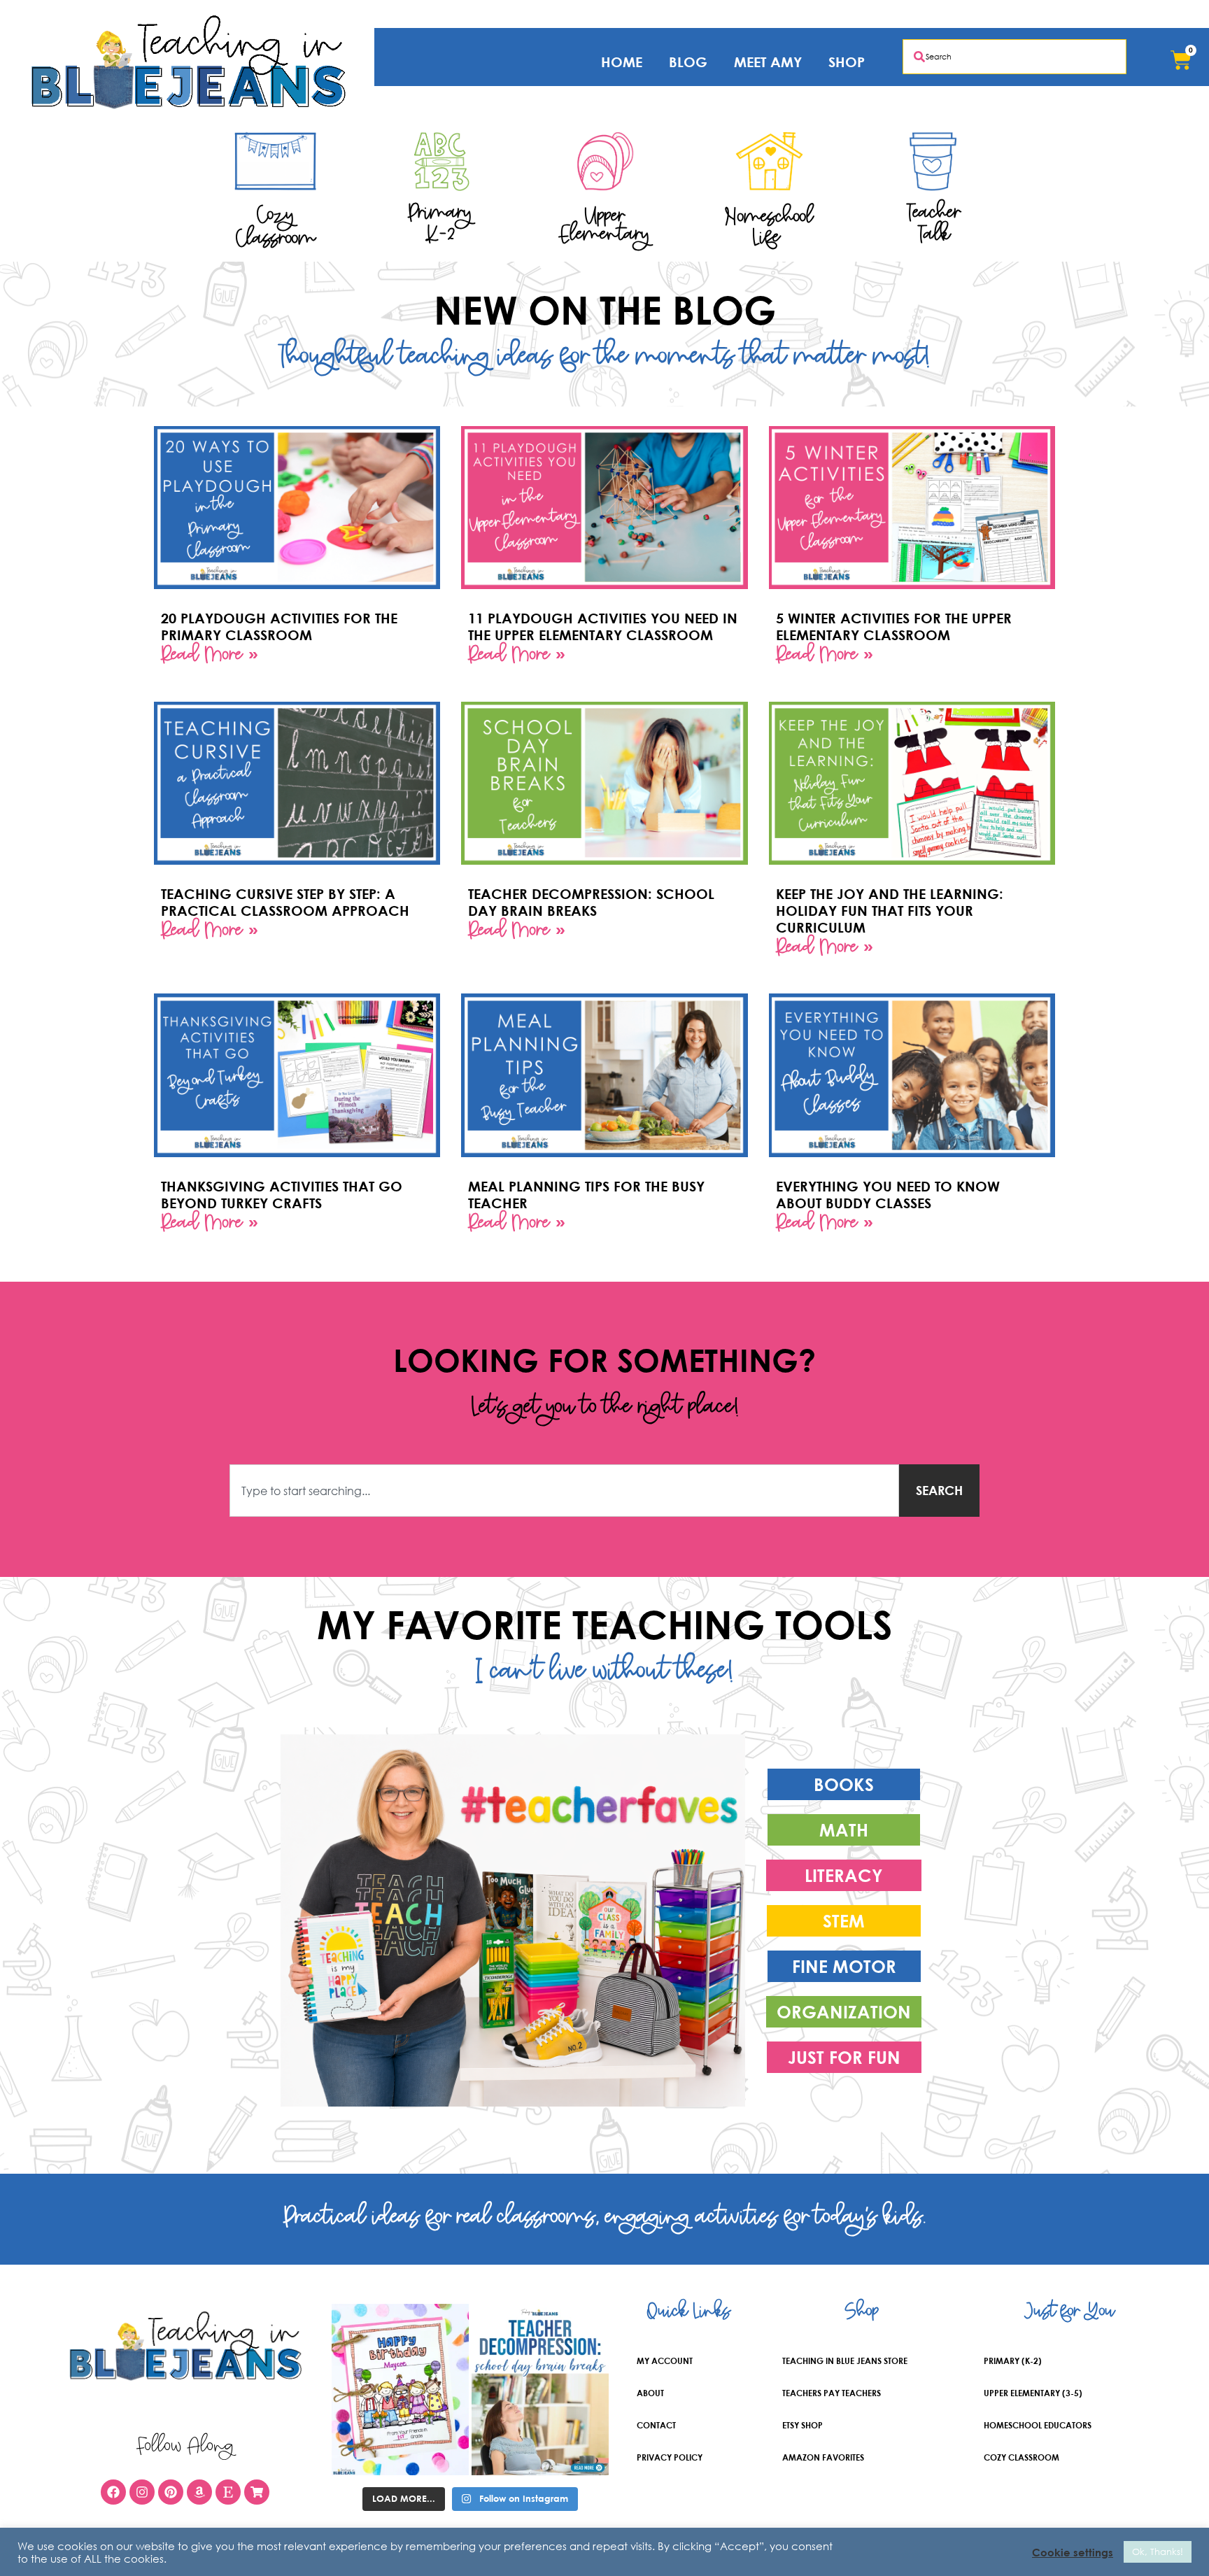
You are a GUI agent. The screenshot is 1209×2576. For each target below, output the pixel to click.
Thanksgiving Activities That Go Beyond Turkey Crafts (282, 1195)
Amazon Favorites (823, 2457)
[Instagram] (142, 2492)
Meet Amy (768, 62)
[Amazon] (199, 2492)
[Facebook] (113, 2492)
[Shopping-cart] (257, 2492)
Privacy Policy (670, 2457)
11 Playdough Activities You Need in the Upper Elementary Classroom (603, 627)
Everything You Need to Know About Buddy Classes (888, 1195)
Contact (656, 2425)
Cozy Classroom (1021, 2457)
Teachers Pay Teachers (832, 2393)
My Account (665, 2361)
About (650, 2393)
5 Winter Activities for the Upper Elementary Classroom (894, 627)
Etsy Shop (803, 2425)
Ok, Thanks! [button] (1158, 2552)
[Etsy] (228, 2492)
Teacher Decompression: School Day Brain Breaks (591, 902)
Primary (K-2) (1013, 2361)
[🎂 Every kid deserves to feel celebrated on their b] (400, 2390)
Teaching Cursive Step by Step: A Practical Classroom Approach (285, 902)
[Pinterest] (171, 2492)
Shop (847, 62)
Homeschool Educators (1038, 2425)
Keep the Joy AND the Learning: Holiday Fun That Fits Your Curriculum (890, 911)
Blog (688, 62)
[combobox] (1014, 57)
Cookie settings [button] (1073, 2552)
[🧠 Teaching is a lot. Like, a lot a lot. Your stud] (540, 2390)
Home (622, 62)
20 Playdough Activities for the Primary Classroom (279, 627)
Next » (643, 1263)
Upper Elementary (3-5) (1033, 2393)
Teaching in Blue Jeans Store (845, 2361)
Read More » (210, 657)
